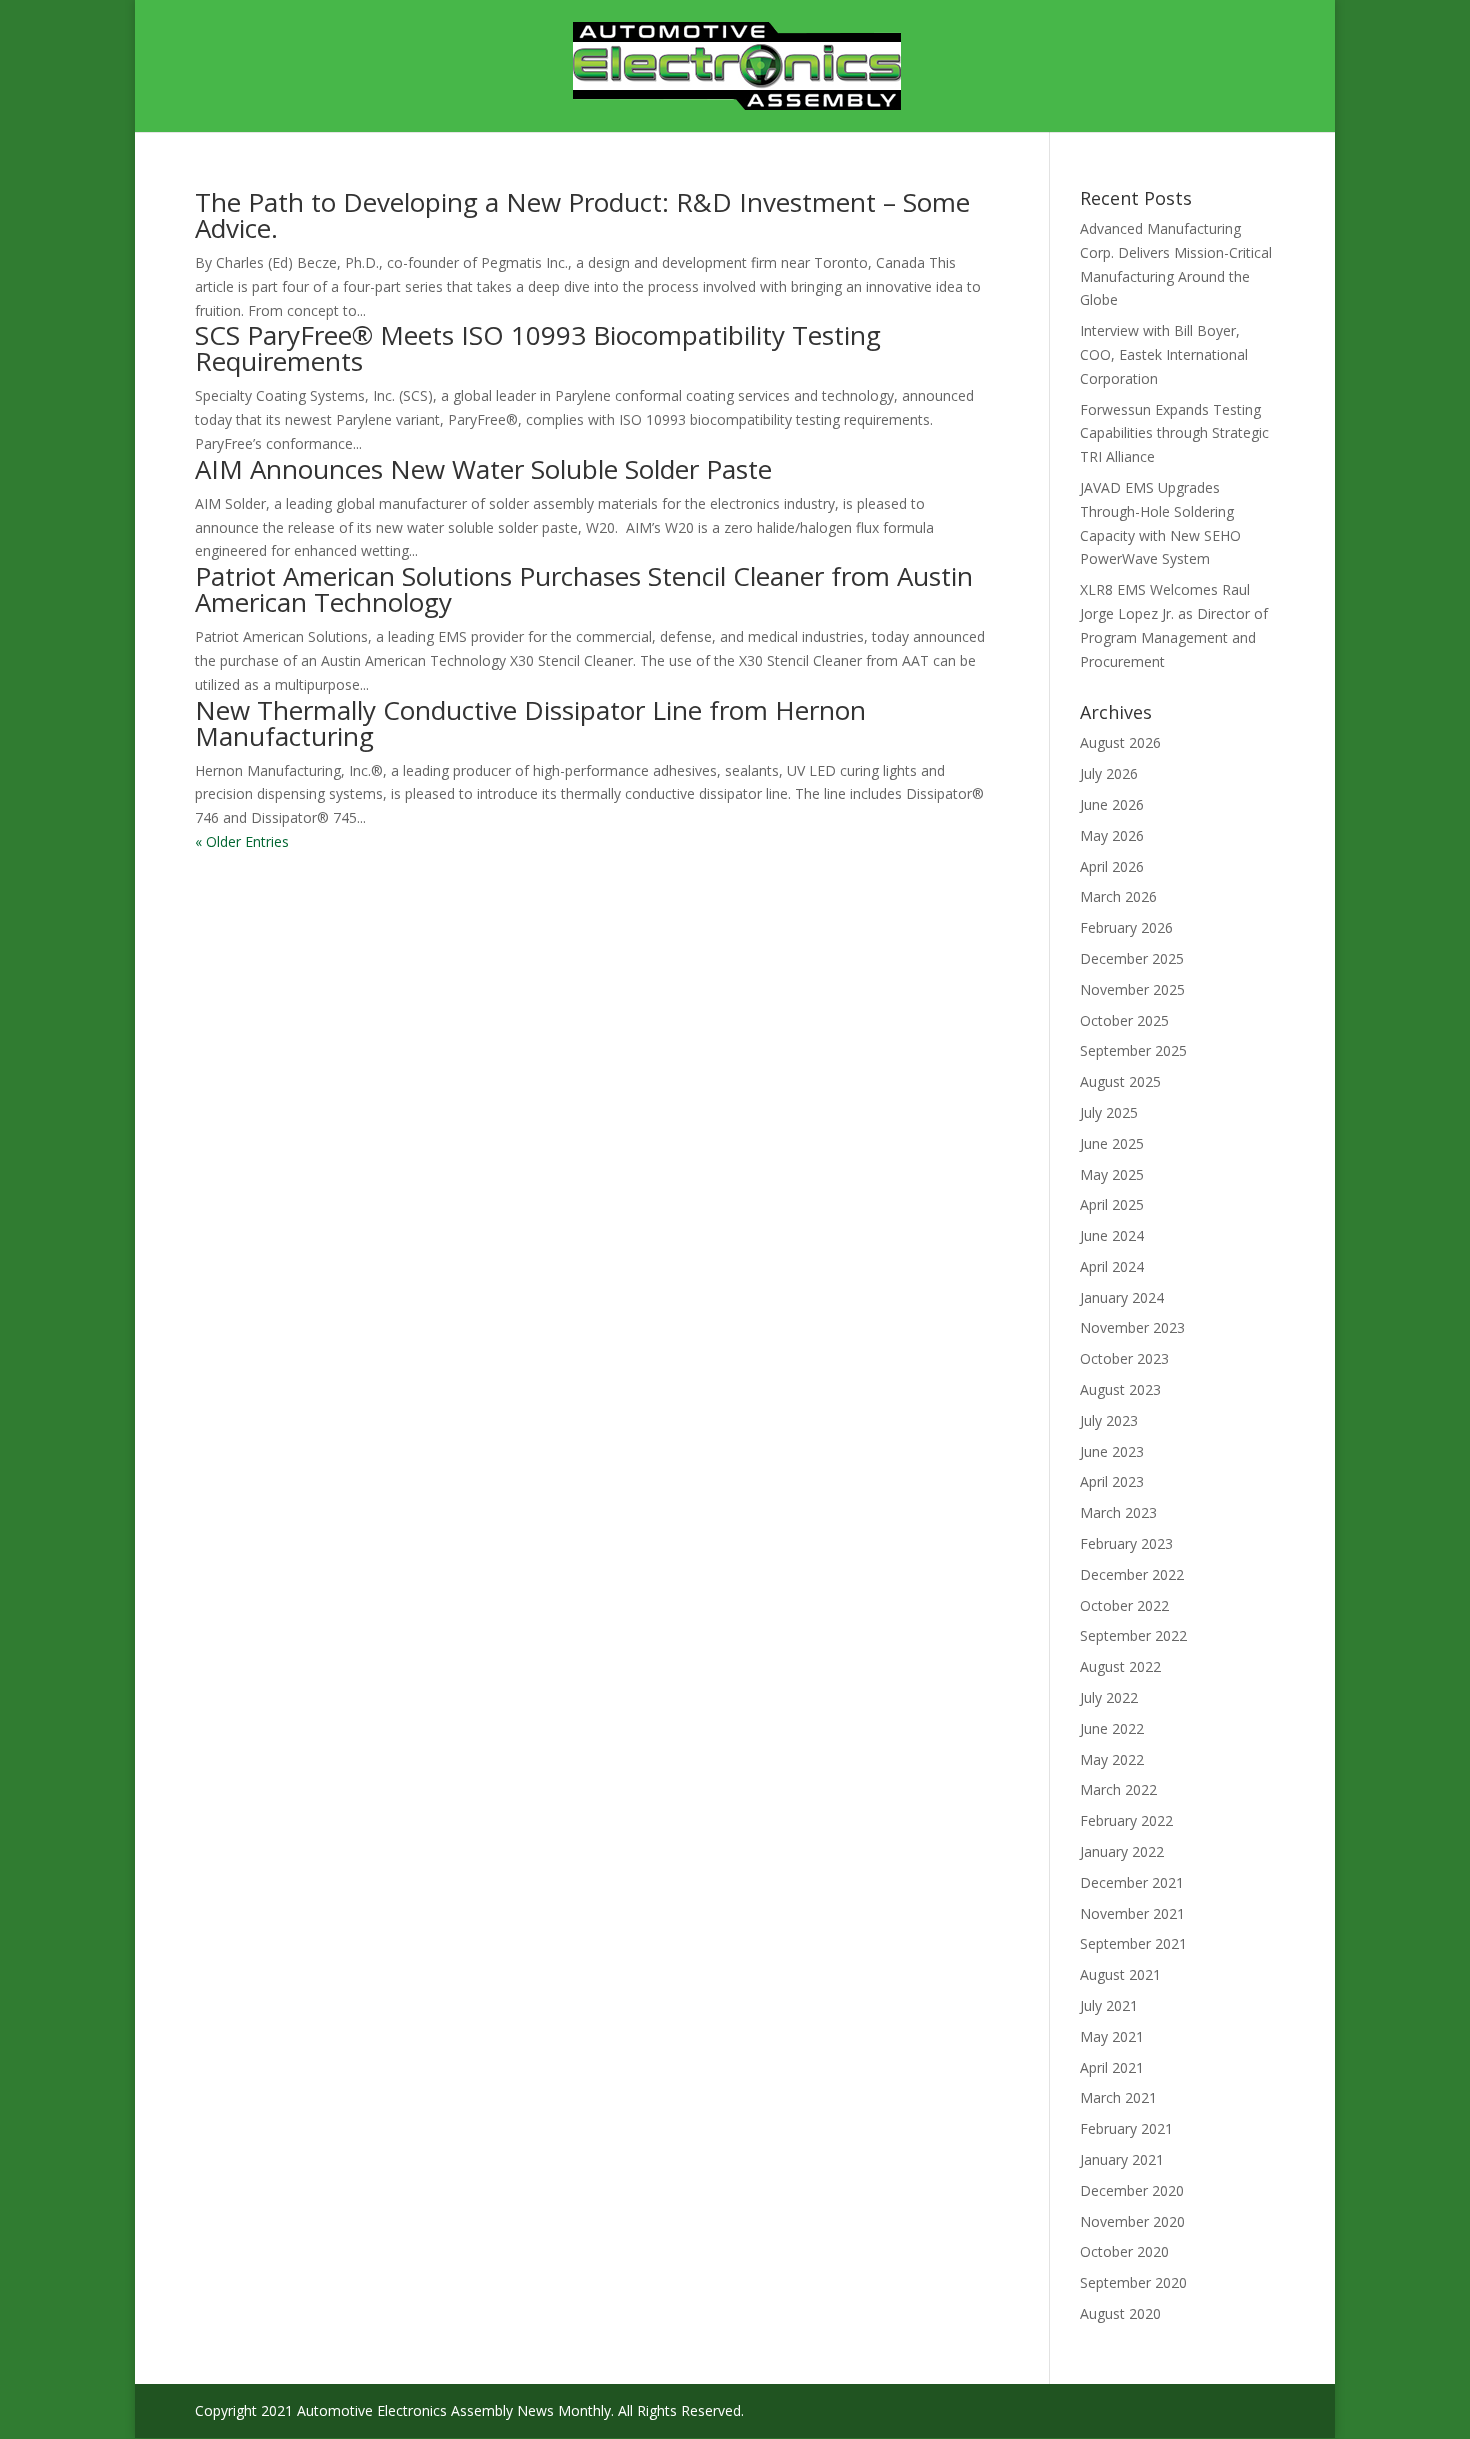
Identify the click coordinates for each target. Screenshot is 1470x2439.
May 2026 (1112, 835)
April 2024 (1112, 1266)
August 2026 (1120, 742)
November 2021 (1132, 1913)
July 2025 (1109, 1112)
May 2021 (1112, 2036)
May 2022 (1112, 1759)
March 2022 (1118, 1789)
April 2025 (1112, 1204)
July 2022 (1109, 1697)
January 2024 (1122, 1297)
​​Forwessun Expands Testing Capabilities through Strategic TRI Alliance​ (1174, 433)
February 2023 (1126, 1543)
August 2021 (1120, 1974)
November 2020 (1132, 2221)
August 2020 (1120, 2313)
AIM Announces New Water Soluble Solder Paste (487, 469)
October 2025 (1124, 1020)
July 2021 (1109, 2005)
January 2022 (1122, 1851)
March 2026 (1118, 896)
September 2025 (1133, 1050)
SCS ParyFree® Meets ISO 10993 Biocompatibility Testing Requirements (538, 348)
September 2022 (1133, 1635)
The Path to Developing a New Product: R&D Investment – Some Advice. (582, 215)
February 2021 (1126, 2128)
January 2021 (1122, 2159)
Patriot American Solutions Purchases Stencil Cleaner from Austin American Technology (584, 589)
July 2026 (1109, 773)
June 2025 (1112, 1143)
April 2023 (1112, 1481)
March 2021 (1118, 2097)
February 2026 (1126, 927)
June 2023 (1112, 1451)
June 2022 (1112, 1728)
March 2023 (1118, 1512)
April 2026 (1112, 866)
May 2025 (1112, 1174)
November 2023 (1132, 1327)
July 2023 (1109, 1420)
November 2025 (1132, 989)
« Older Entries (242, 841)
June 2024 (1112, 1235)
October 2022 (1124, 1605)
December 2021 (1132, 1882)
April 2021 (1112, 2067)
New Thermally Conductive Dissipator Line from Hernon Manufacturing (530, 723)
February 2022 (1126, 1820)
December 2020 (1132, 2190)
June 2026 (1112, 804)
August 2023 (1120, 1389)
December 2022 (1132, 1574)
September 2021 (1133, 1943)
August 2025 (1120, 1081)
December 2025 (1132, 958)
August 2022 (1120, 1666)
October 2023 (1124, 1358)
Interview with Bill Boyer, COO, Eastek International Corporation (1164, 354)
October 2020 (1124, 2251)
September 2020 (1133, 2282)
